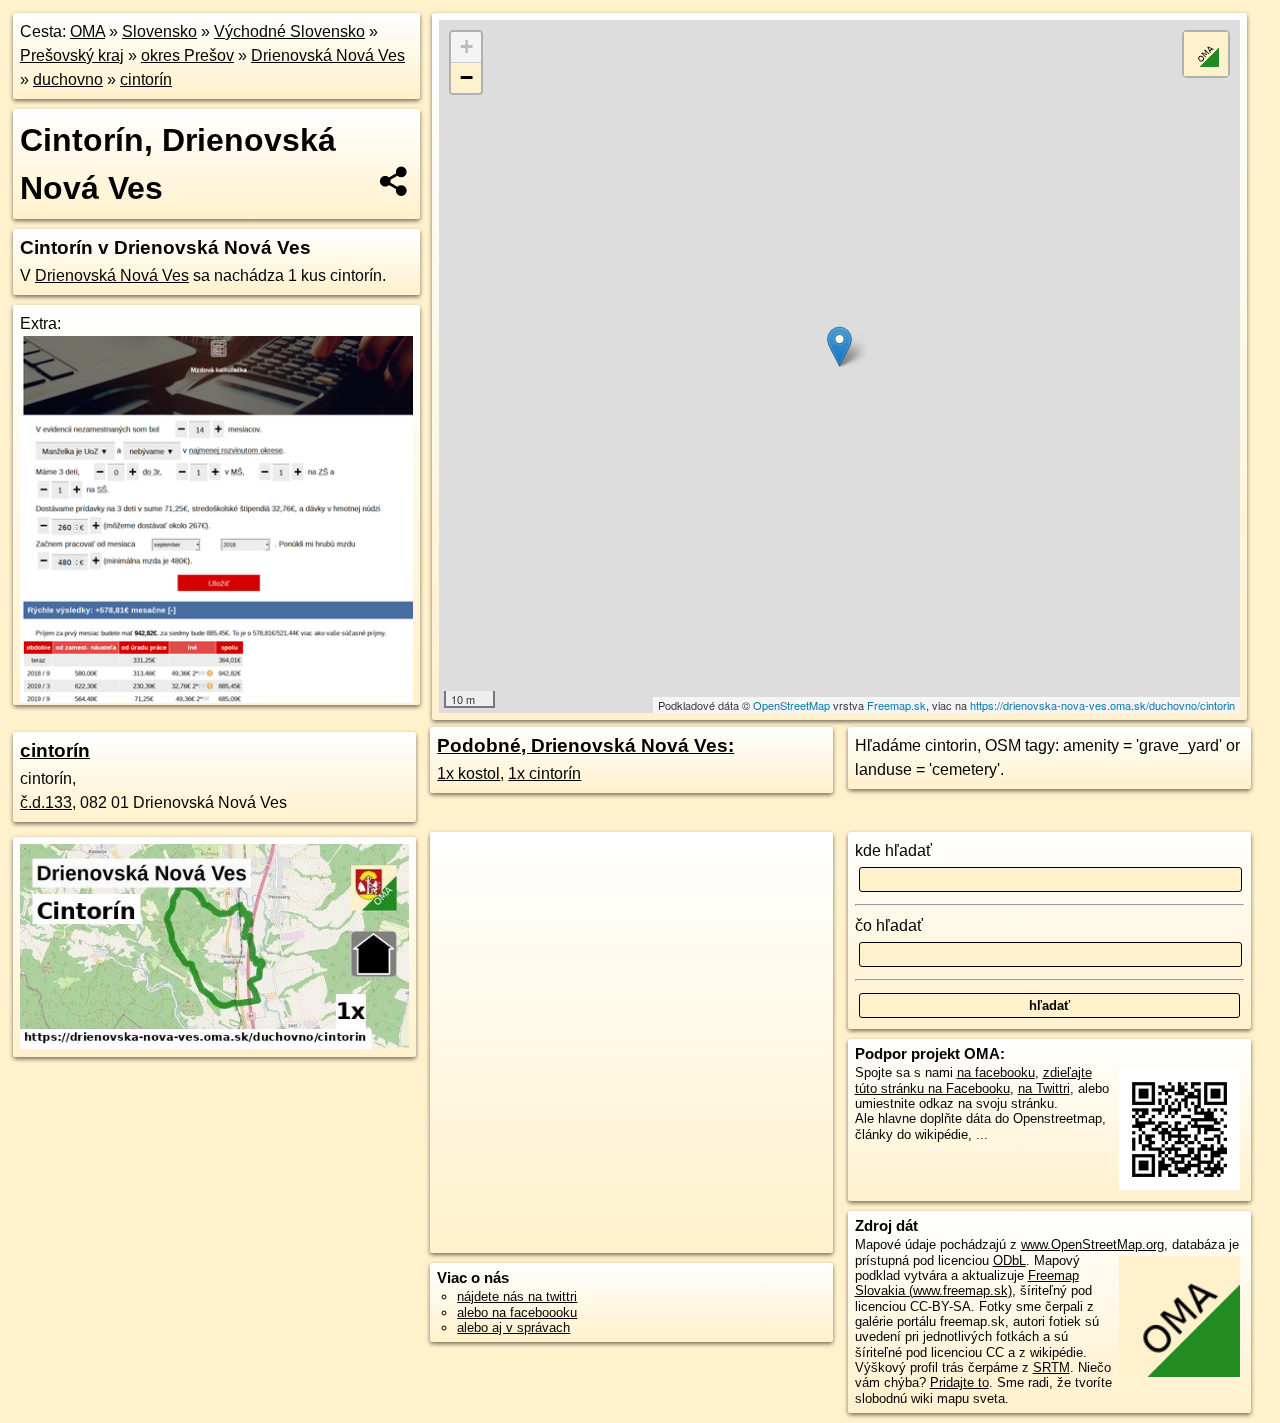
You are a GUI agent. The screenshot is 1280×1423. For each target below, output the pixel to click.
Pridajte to (959, 1382)
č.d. (46, 802)
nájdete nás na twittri (517, 1296)
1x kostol (468, 773)
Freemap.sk (896, 705)
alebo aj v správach (513, 1327)
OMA (87, 31)
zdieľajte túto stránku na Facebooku (973, 1080)
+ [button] (466, 46)
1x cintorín (544, 773)
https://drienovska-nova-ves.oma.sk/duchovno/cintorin (1102, 705)
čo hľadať (889, 925)
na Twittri (1044, 1088)
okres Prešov (187, 55)
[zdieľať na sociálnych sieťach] (394, 181)
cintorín (146, 79)
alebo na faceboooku (517, 1312)
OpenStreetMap (791, 705)
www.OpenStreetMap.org (1092, 1244)
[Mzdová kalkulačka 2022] (216, 697)
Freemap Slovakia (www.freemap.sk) (967, 1283)
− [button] (466, 77)
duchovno (68, 79)
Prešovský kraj (72, 55)
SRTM (1051, 1367)
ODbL (1009, 1260)
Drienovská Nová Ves (328, 55)
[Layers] (1206, 54)
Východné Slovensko (289, 31)
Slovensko (159, 31)
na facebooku (996, 1072)
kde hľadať (893, 850)
